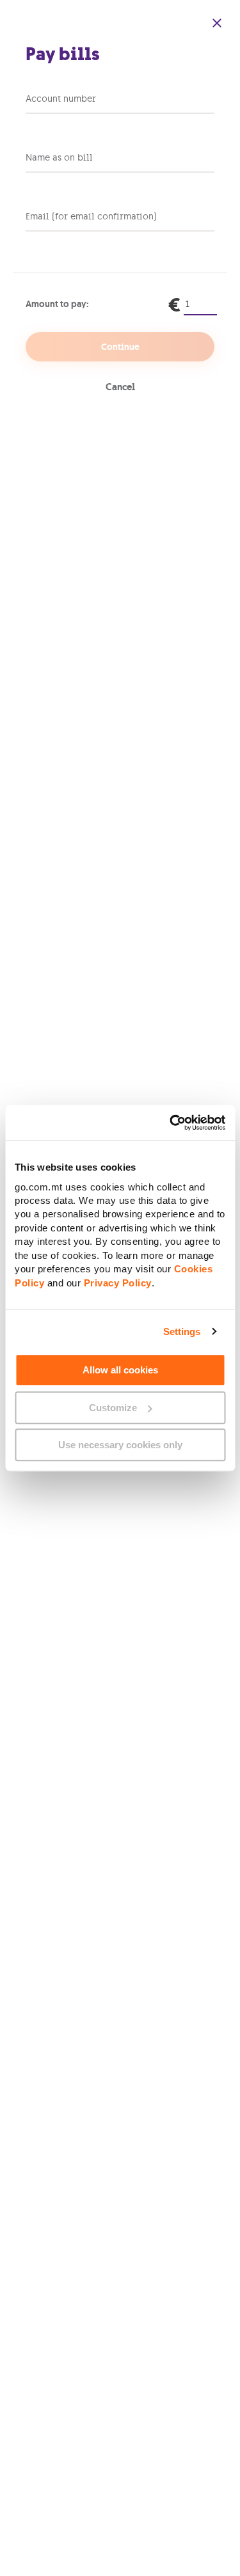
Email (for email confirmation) (91, 216)
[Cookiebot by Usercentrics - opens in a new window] (171, 1123)
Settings (182, 1331)
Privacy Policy (118, 1283)
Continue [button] (120, 347)
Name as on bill (59, 157)
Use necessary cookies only (120, 1445)
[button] (217, 23)
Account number (61, 99)
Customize (113, 1408)
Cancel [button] (120, 387)
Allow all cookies (120, 1370)
